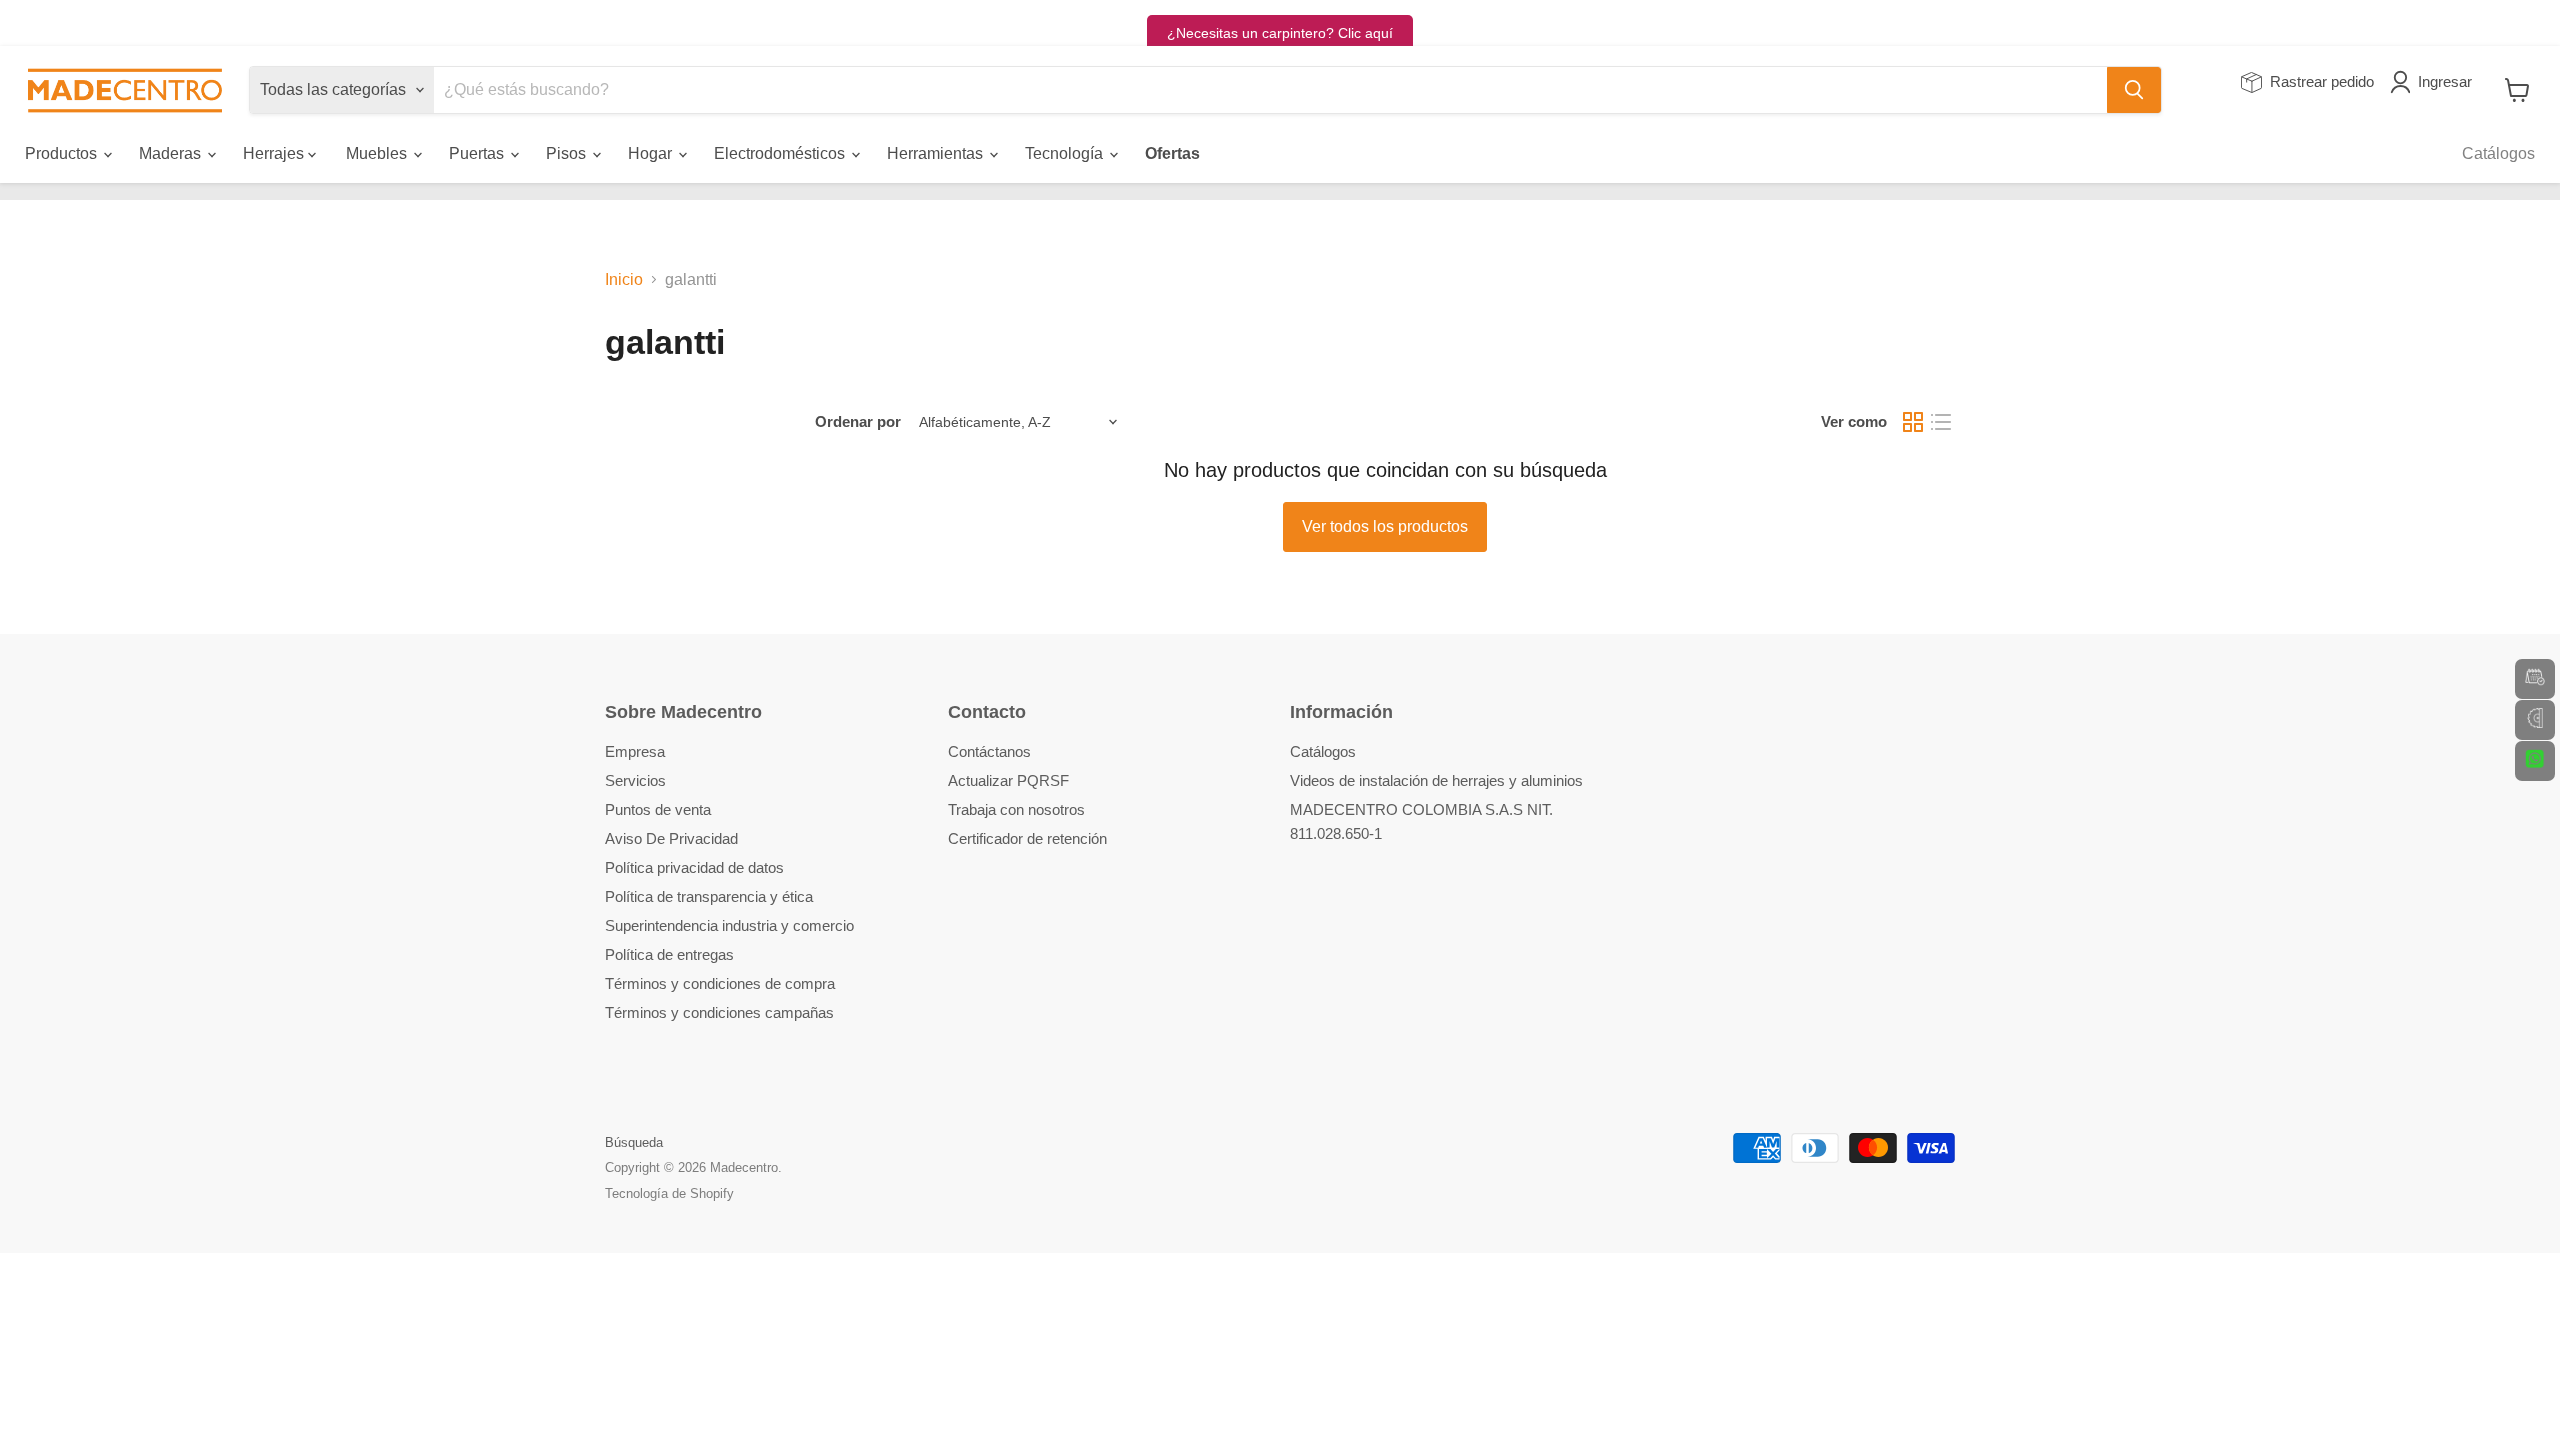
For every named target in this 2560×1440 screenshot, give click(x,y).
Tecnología (1066, 153)
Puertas (478, 153)
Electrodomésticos (781, 153)
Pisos (568, 153)
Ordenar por (858, 421)
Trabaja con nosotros (1016, 809)
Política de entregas (669, 954)
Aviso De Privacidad (671, 838)
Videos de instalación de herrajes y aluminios (1436, 780)
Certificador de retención (1027, 838)
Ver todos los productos (1385, 526)
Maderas (172, 153)
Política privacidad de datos (694, 867)
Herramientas (937, 153)
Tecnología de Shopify (669, 1193)
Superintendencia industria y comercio (729, 925)
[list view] (1941, 422)
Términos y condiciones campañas (719, 1012)
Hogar (652, 153)
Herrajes (275, 153)
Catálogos (2498, 153)
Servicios (635, 780)
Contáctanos (989, 751)
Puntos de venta (658, 809)
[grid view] (1913, 422)
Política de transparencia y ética (709, 896)
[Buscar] (2134, 90)
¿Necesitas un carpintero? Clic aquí (1280, 33)
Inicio (624, 279)
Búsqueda (634, 1142)
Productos (63, 153)
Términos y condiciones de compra (720, 983)
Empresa (635, 751)
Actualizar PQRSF (1008, 780)
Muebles (378, 153)
